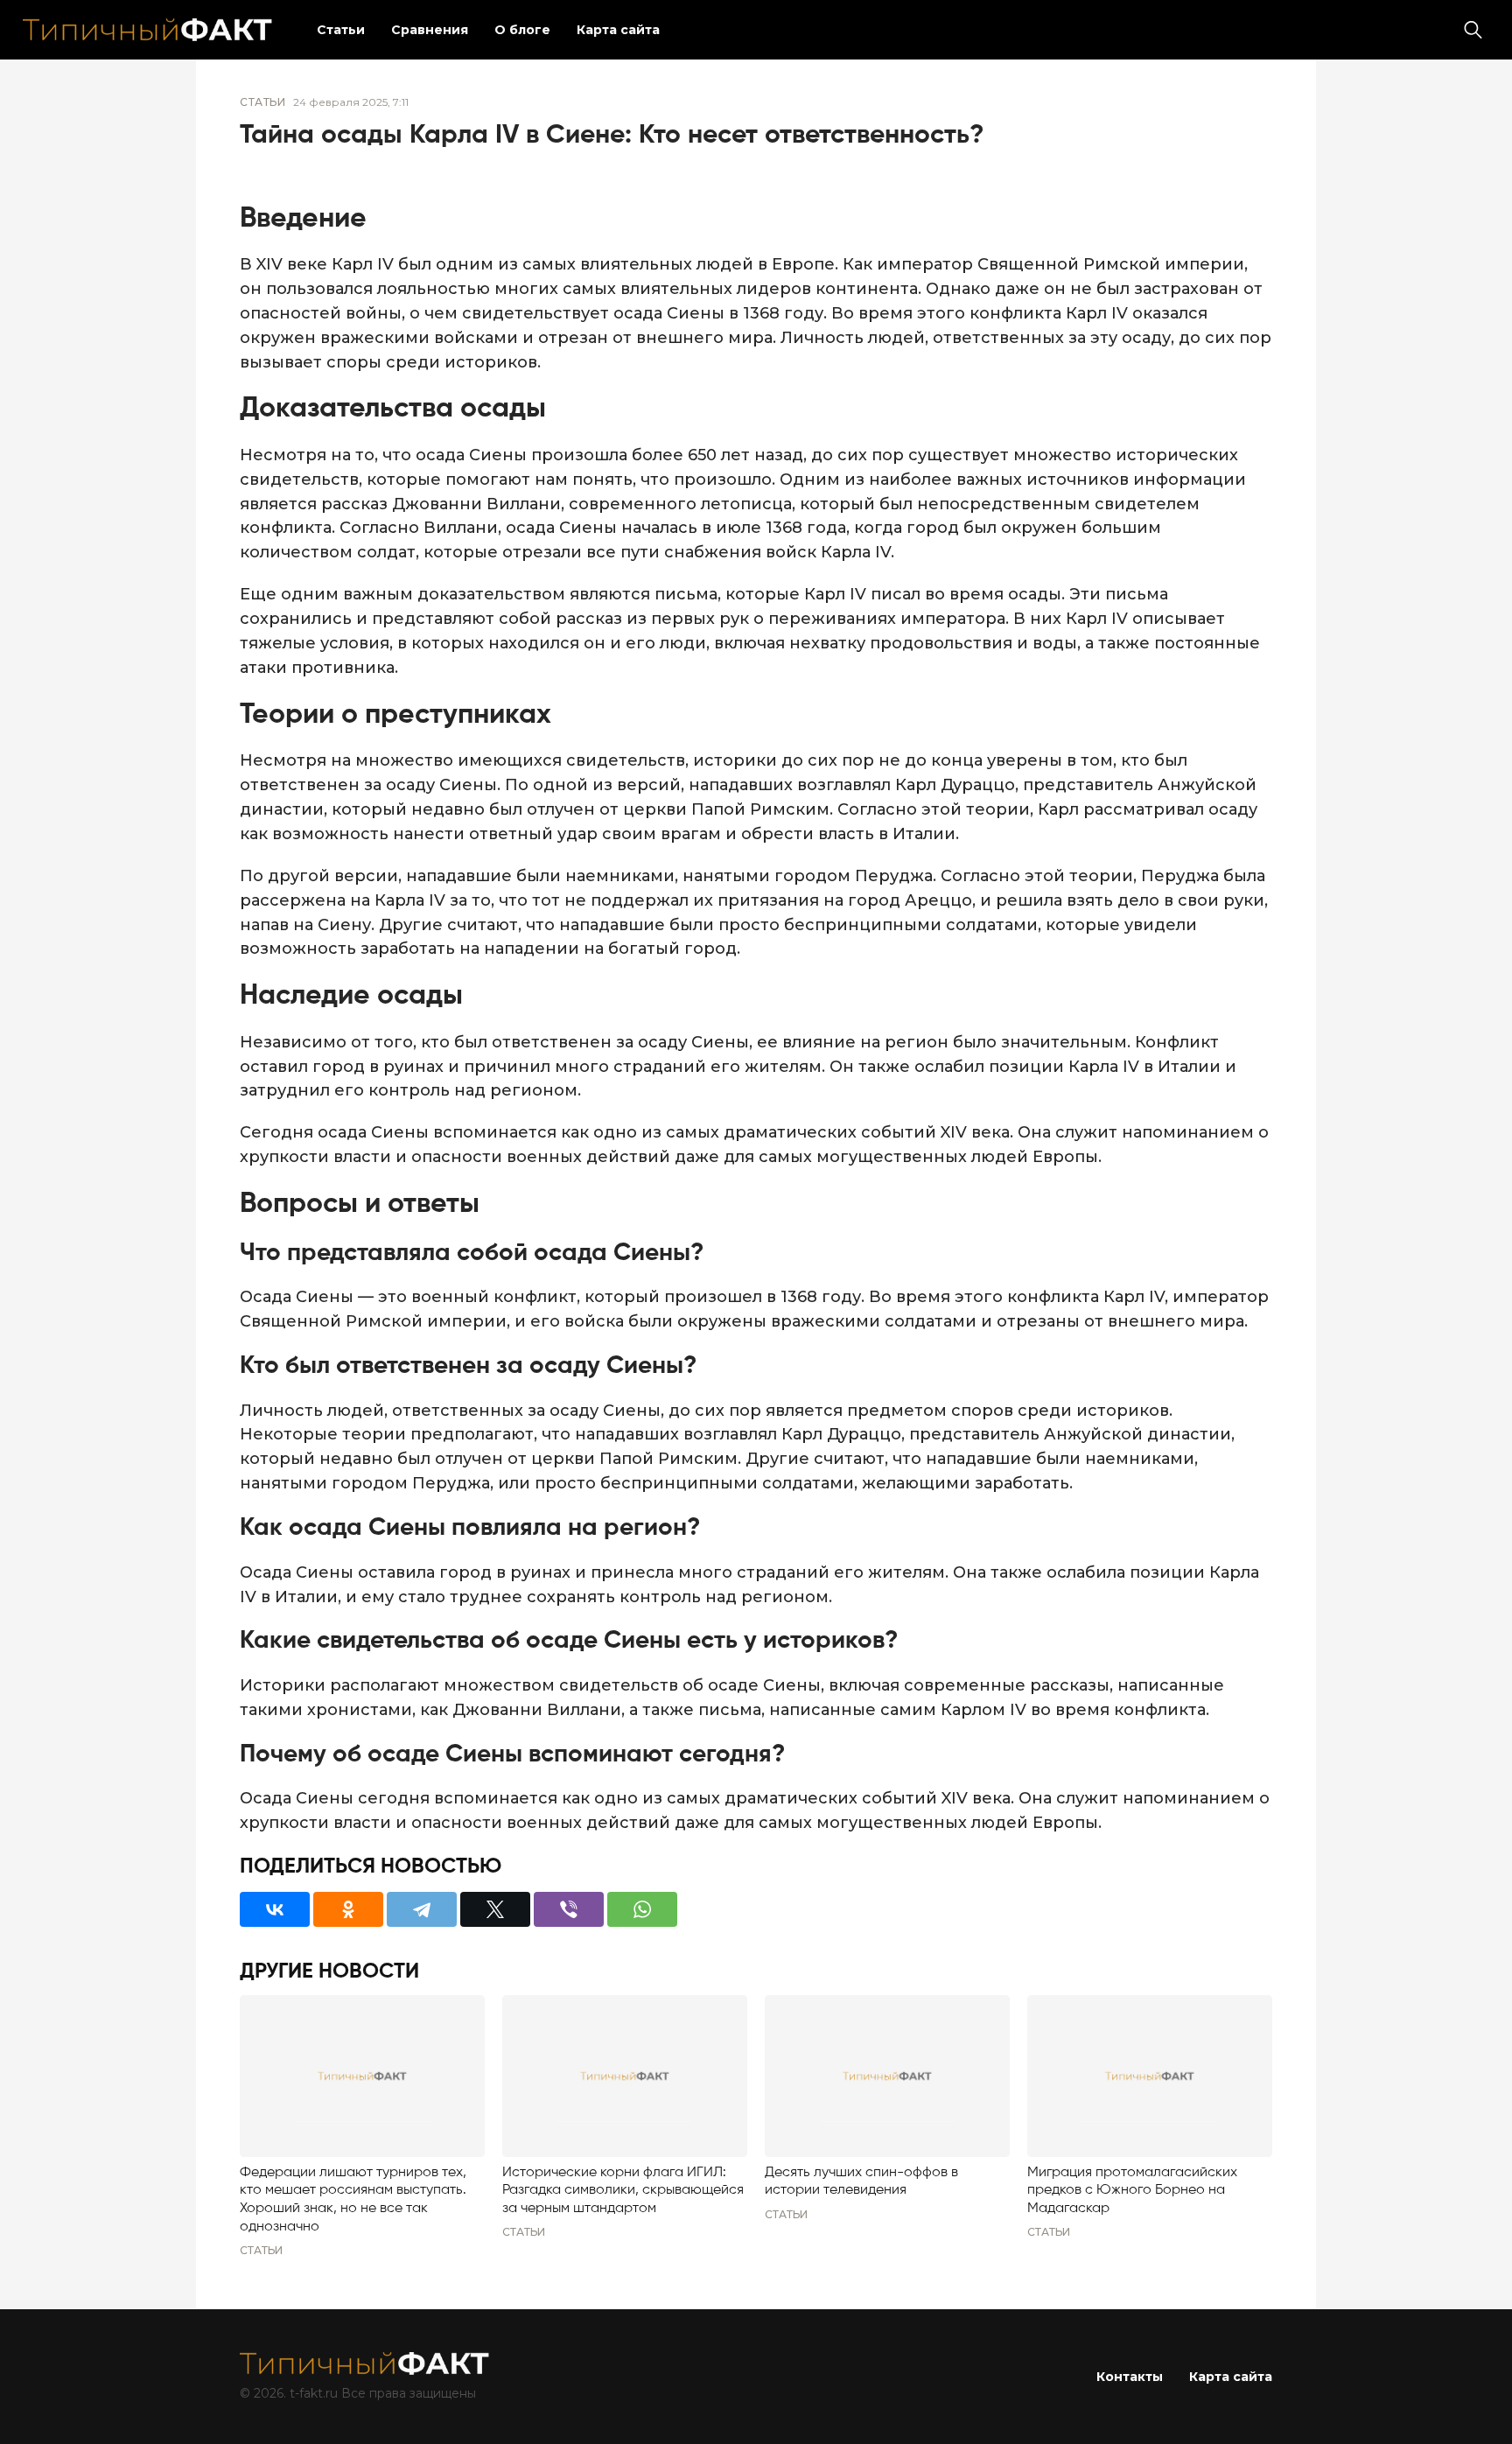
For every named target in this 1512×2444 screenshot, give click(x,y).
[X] (495, 1909)
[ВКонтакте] (275, 1909)
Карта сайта (618, 30)
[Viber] (569, 1909)
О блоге (522, 30)
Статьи (341, 30)
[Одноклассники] (348, 1909)
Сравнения (430, 30)
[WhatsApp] (642, 1909)
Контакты (1130, 2377)
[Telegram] (422, 1909)
